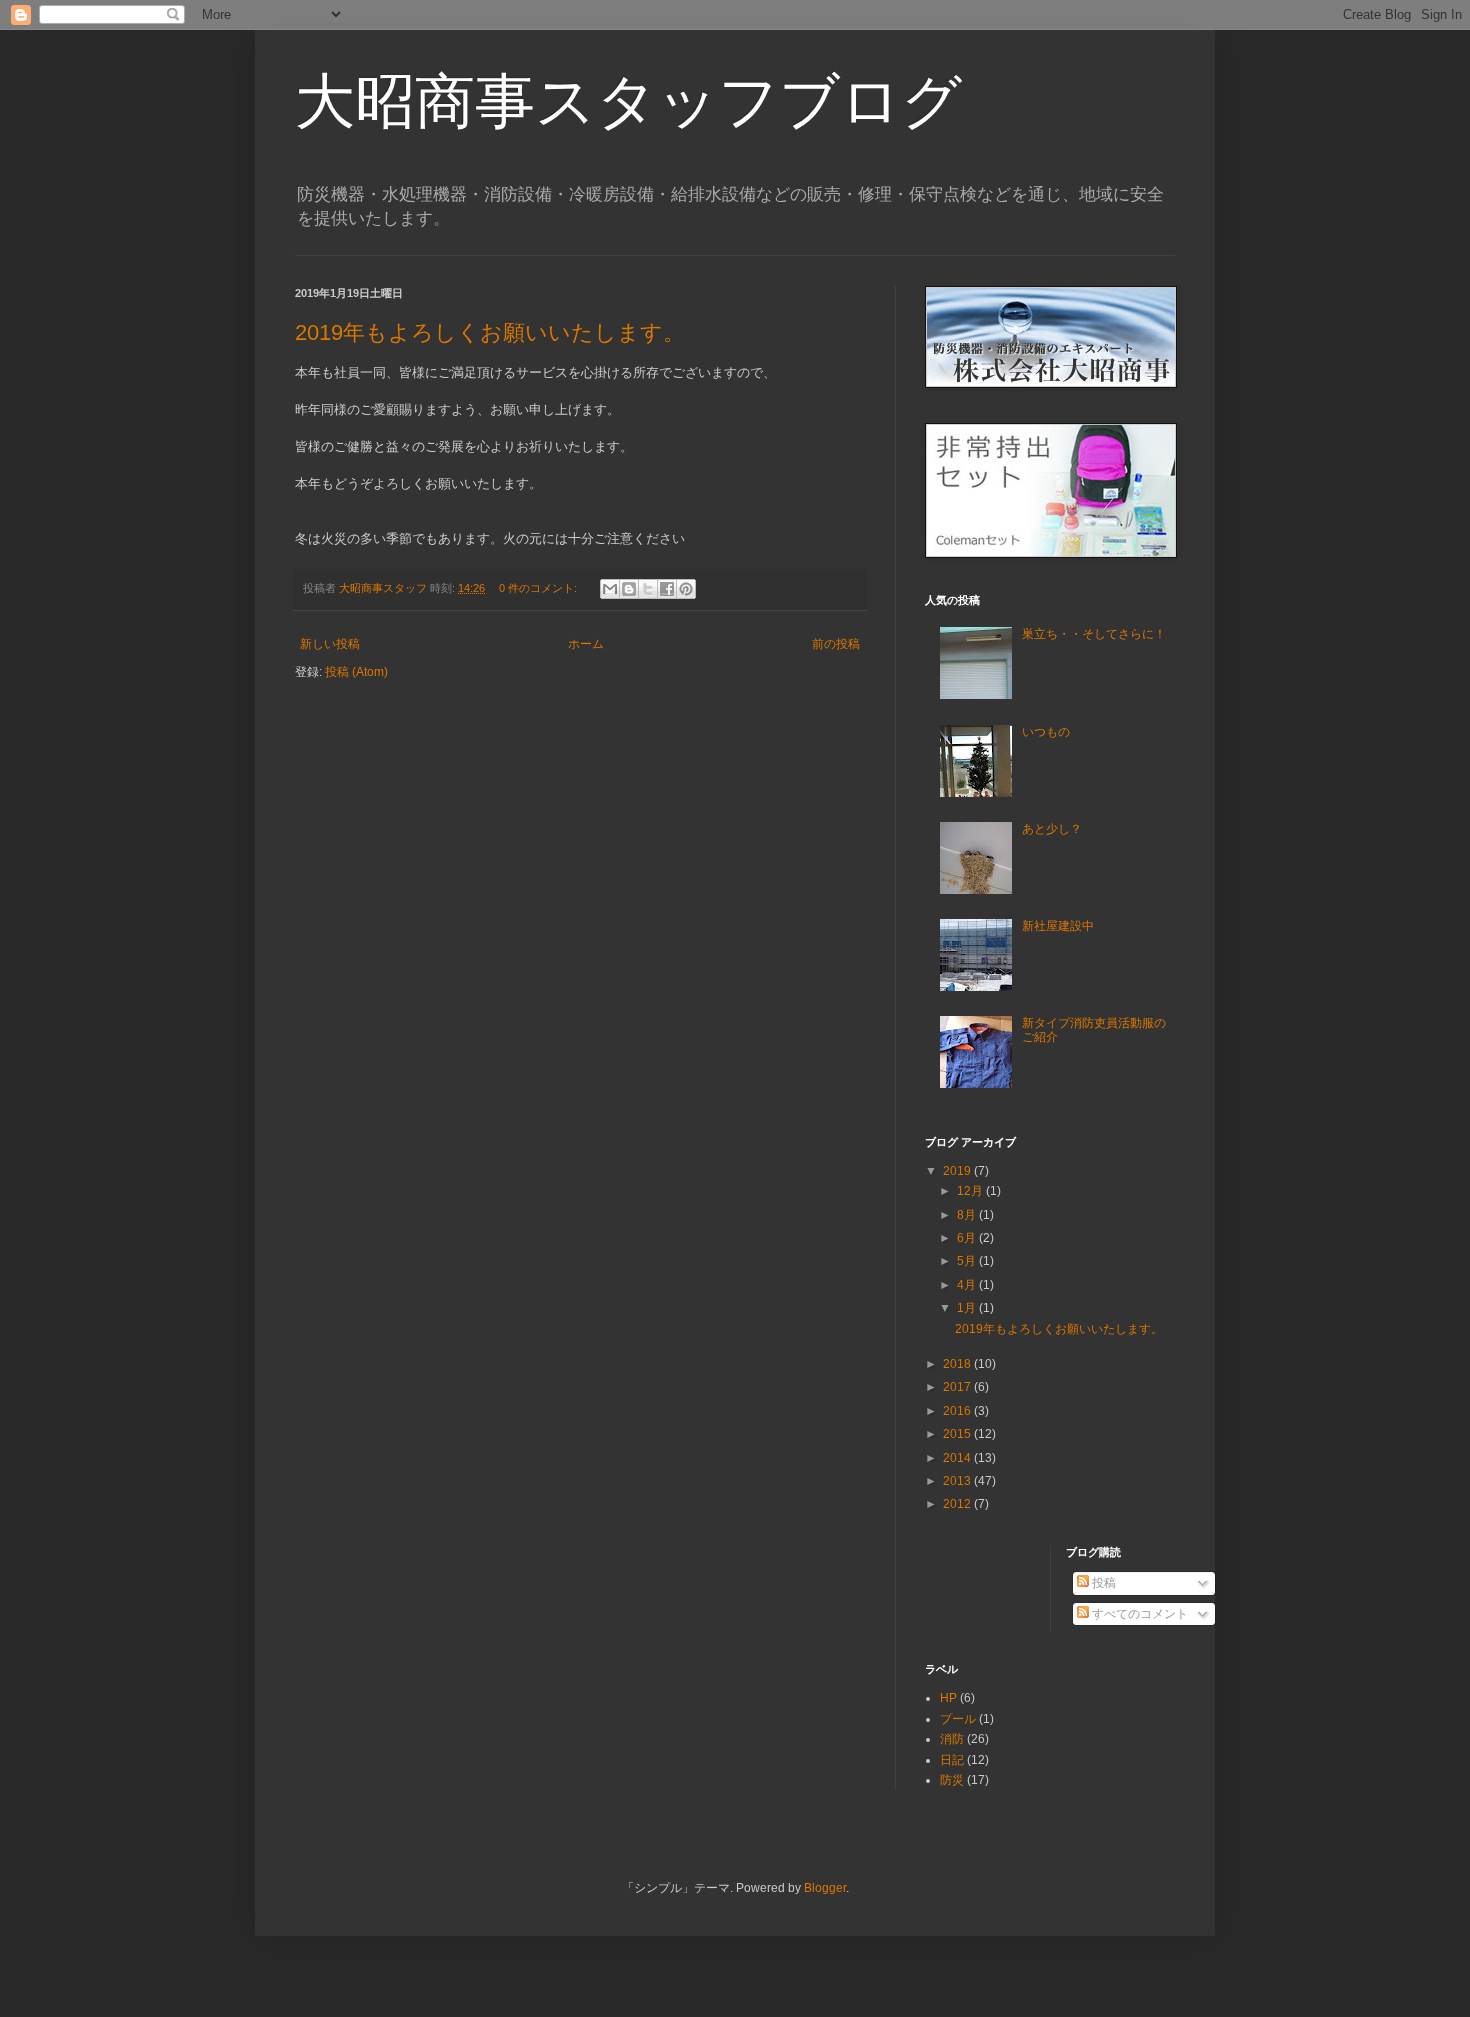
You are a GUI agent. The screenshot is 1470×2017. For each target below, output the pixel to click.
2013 (958, 1481)
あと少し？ (1052, 829)
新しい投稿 (330, 644)
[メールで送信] (610, 589)
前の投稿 (836, 644)
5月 (968, 1261)
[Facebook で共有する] (667, 589)
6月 (968, 1238)
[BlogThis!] (629, 589)
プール (958, 1719)
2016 (958, 1411)
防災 (952, 1780)
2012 (958, 1504)
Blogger (825, 1888)
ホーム (586, 644)
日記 (952, 1760)
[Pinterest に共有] (686, 589)
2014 (958, 1458)
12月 (971, 1191)
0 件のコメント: (539, 588)
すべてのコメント (1138, 1614)
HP (948, 1698)
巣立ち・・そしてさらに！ (1094, 634)
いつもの (1046, 732)
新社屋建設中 (1058, 926)
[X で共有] (648, 589)
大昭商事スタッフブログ (628, 101)
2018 (958, 1364)
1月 (968, 1308)
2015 (958, 1434)
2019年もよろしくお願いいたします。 (490, 332)
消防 (952, 1739)
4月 (968, 1285)
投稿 (1102, 1583)
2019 (958, 1171)
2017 (958, 1387)
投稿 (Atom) (356, 672)
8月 (968, 1215)
